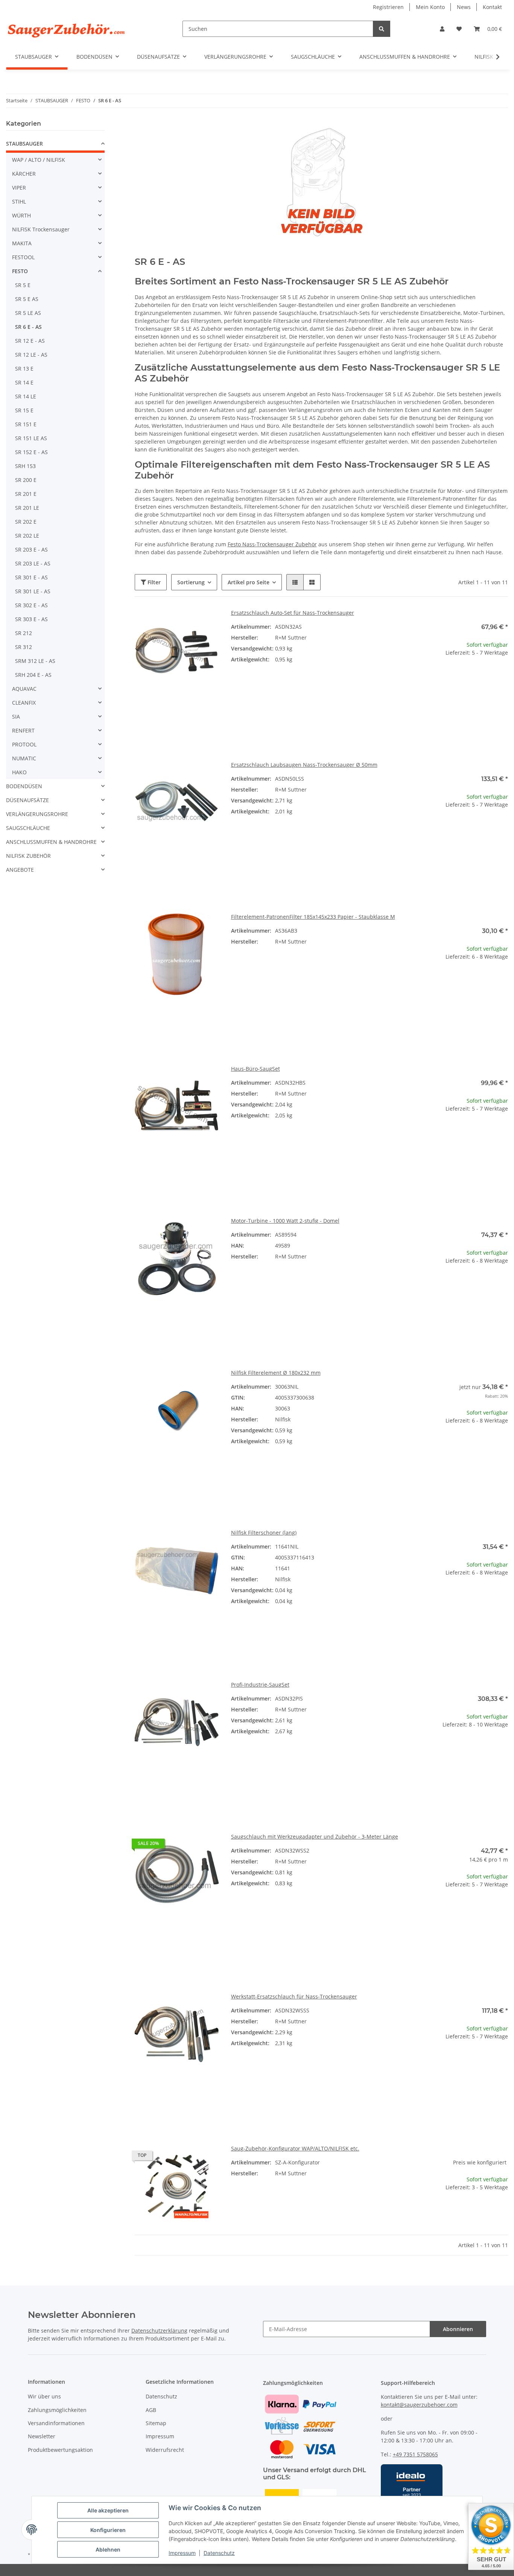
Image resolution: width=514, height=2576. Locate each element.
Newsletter (42, 2436)
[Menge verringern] (430, 677)
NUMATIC (24, 758)
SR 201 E (26, 494)
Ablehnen (108, 2549)
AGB (151, 2410)
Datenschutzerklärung (159, 2331)
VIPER (19, 188)
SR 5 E (23, 285)
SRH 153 (25, 466)
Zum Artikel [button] (466, 2211)
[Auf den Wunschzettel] (206, 622)
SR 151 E (26, 424)
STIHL (19, 201)
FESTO (20, 271)
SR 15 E (24, 410)
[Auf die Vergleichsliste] (187, 622)
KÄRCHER (24, 174)
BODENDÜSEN (24, 786)
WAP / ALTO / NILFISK (39, 160)
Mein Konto (430, 7)
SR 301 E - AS (31, 577)
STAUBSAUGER (24, 144)
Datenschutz (219, 2553)
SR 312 (24, 647)
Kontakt (492, 7)
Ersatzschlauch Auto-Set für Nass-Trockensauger (293, 613)
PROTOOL (24, 744)
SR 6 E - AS (28, 327)
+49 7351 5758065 (415, 2454)
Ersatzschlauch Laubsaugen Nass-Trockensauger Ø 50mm (304, 765)
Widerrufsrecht (165, 2450)
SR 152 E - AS (31, 452)
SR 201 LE (27, 508)
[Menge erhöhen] (502, 677)
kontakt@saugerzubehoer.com (419, 2405)
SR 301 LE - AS (33, 591)
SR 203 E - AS (31, 549)
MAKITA (22, 243)
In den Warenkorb (466, 700)
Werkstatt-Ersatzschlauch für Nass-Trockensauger (294, 1996)
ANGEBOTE (20, 870)
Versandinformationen (56, 2423)
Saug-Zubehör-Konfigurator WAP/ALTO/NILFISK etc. (295, 2148)
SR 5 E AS (27, 299)
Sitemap (156, 2423)
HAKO (19, 772)
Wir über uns (44, 2396)
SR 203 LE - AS (33, 563)
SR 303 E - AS (31, 619)
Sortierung (191, 582)
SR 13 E (24, 369)
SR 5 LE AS (28, 313)
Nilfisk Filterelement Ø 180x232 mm (276, 1373)
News (464, 7)
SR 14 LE (26, 396)
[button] (442, 29)
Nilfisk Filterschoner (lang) (264, 1533)
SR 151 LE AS (31, 438)
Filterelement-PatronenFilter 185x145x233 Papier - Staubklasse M (313, 917)
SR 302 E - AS (31, 605)
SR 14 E (24, 382)
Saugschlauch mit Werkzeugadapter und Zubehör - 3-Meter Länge (315, 1837)
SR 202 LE (27, 536)
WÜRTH (21, 215)
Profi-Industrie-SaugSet (260, 1685)
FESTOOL (23, 257)
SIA (16, 717)
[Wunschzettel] (459, 29)
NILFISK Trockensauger (41, 229)
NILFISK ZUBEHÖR (28, 856)
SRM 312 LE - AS (35, 661)
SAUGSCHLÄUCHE (28, 828)
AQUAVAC (24, 689)
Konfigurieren (108, 2530)
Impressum (182, 2553)
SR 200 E (26, 480)
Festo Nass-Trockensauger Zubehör (272, 544)
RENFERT (23, 730)
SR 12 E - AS (30, 341)
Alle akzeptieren (108, 2510)
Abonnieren (458, 2329)
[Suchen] (382, 29)
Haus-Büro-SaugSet (255, 1069)
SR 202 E (26, 522)
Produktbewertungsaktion (60, 2450)
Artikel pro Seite (249, 582)
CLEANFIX (24, 703)
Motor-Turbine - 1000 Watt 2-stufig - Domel (285, 1221)
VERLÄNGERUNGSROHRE (37, 814)
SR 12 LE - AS (31, 355)
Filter (153, 582)
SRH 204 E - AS (33, 675)
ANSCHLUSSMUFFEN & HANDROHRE (51, 842)
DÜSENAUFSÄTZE (27, 800)
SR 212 (24, 633)
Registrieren (388, 7)
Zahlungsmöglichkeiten (57, 2410)
